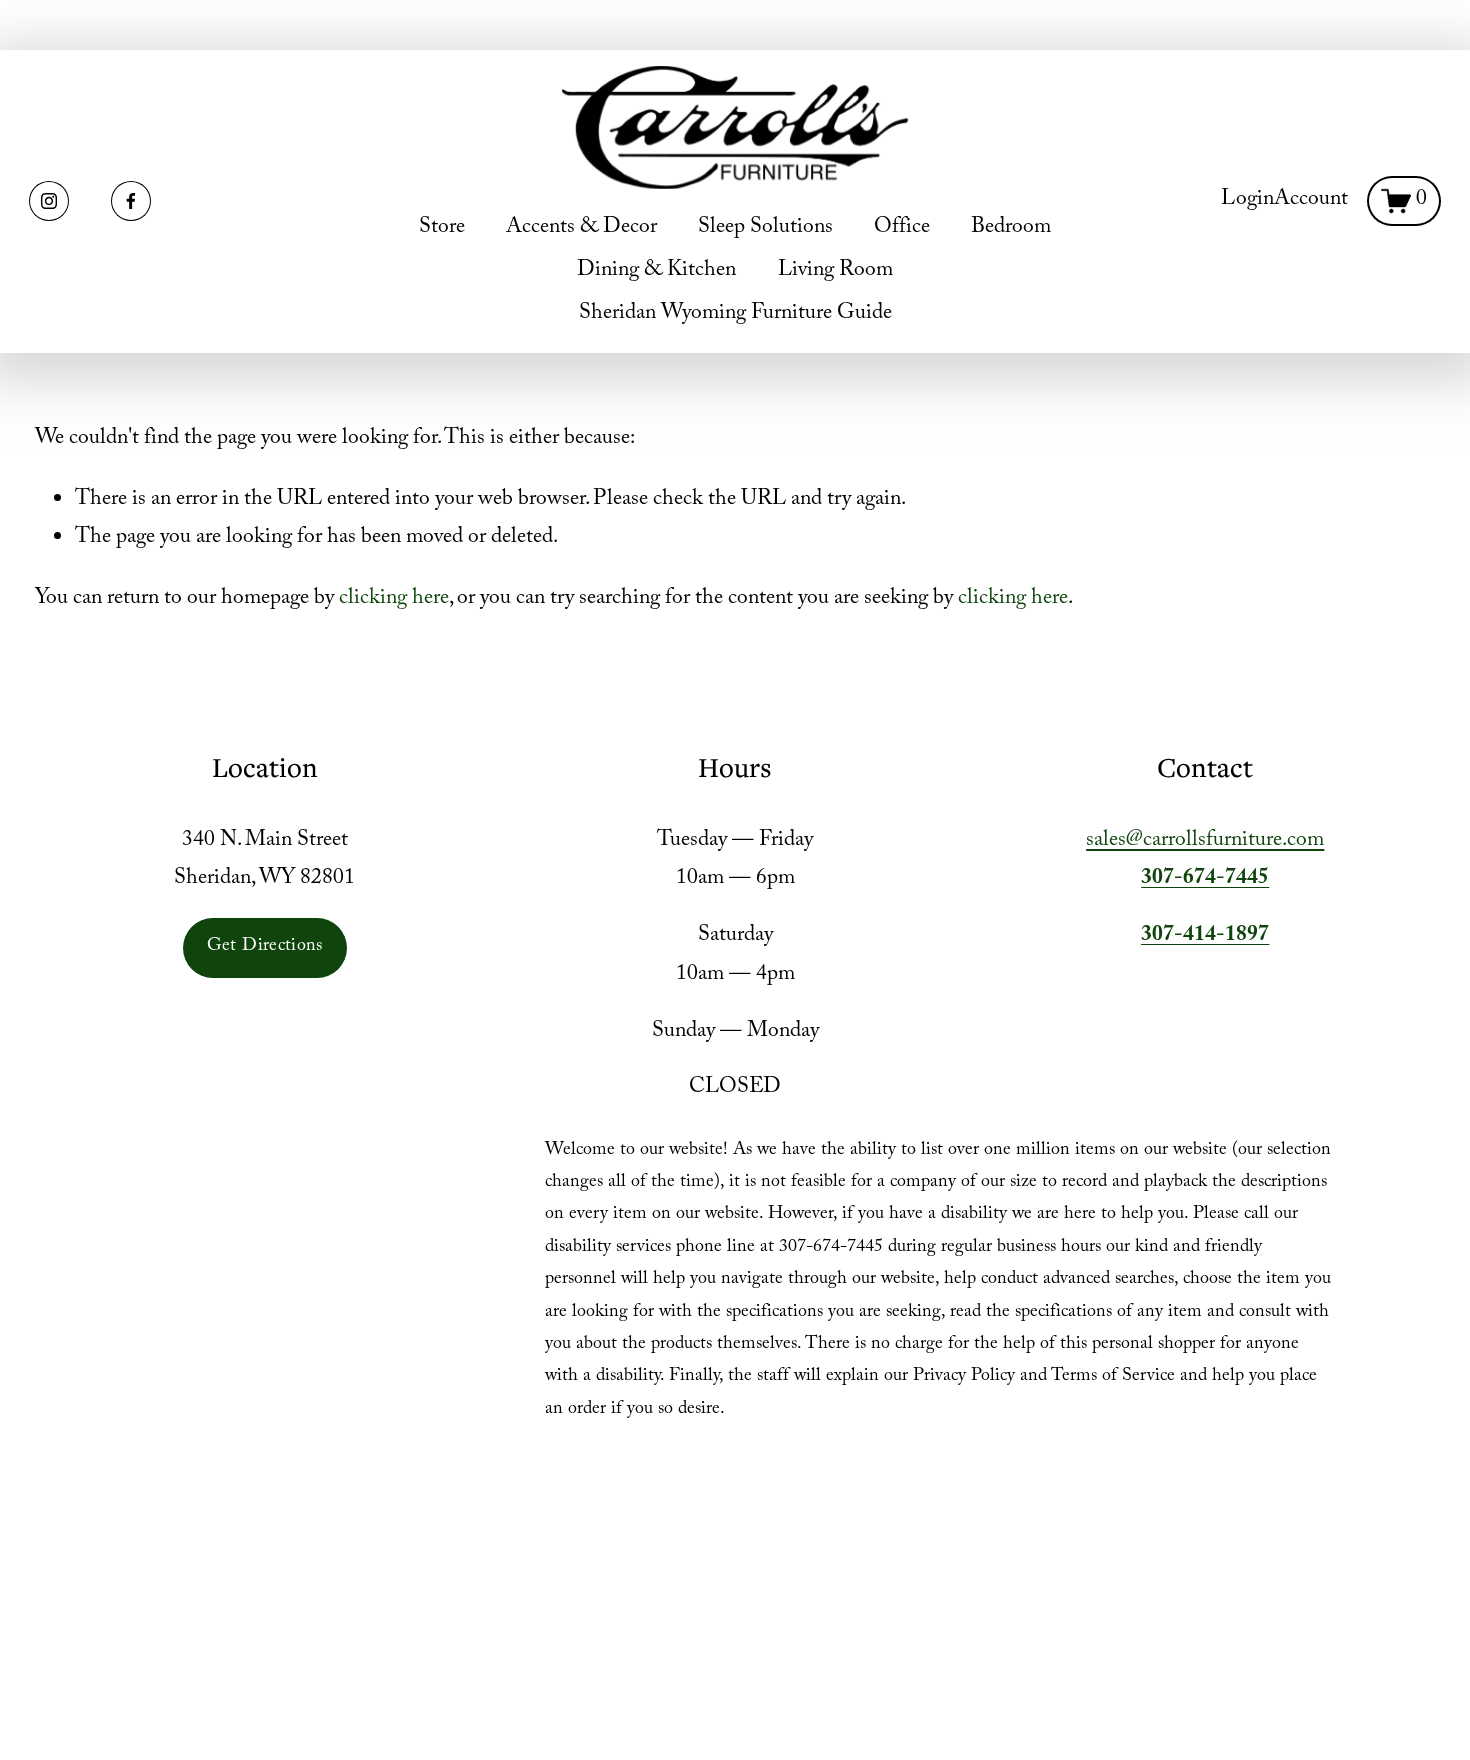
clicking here (394, 599)
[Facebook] (131, 201)
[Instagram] (49, 201)
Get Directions (265, 947)
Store (442, 228)
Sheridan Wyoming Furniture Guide (735, 314)
